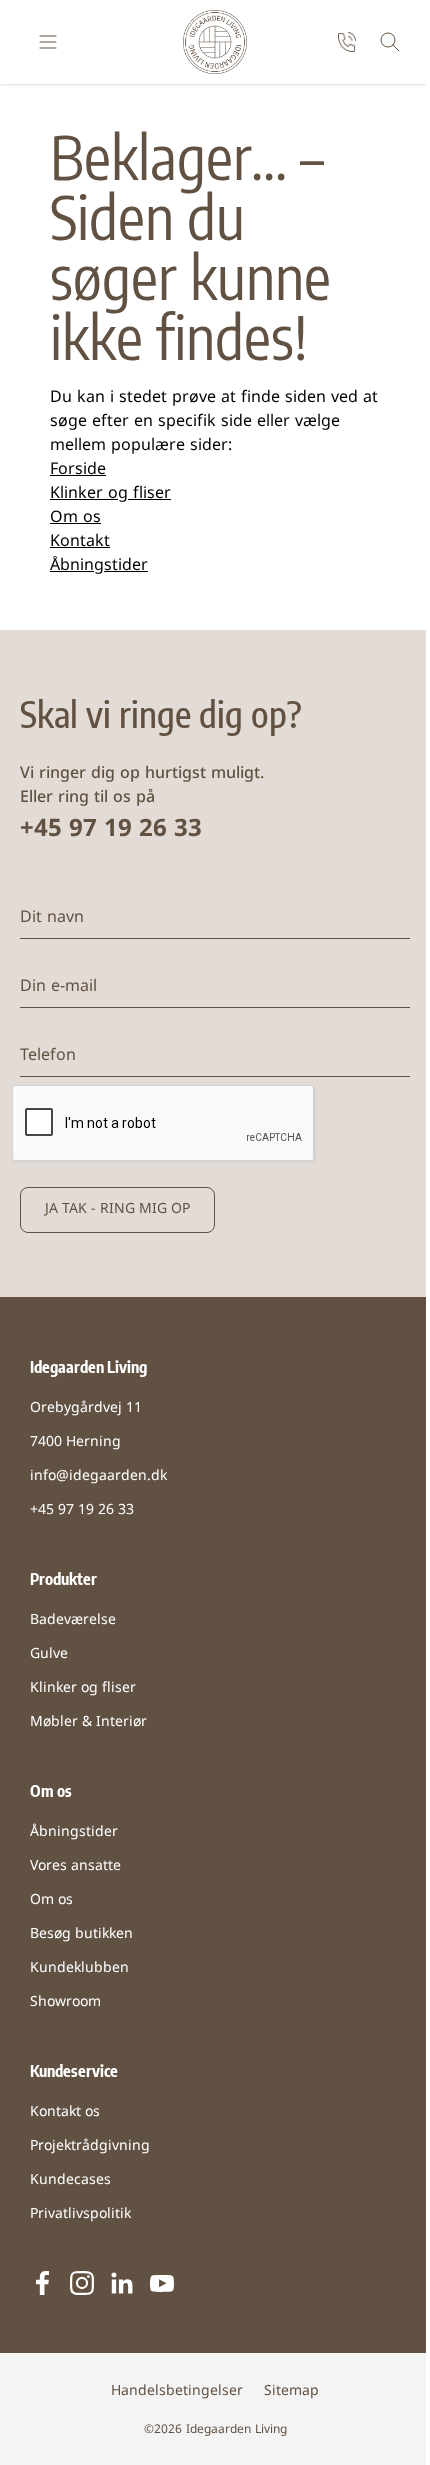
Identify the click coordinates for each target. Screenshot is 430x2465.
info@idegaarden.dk (98, 1476)
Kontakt (80, 542)
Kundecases (70, 2180)
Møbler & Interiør (88, 1722)
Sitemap (291, 2391)
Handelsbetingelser (177, 2391)
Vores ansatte (75, 1866)
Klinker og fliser (110, 494)
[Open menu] (48, 42)
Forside (78, 470)
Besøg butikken (81, 1934)
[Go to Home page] (214, 42)
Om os (75, 518)
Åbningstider (99, 566)
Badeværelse (73, 1620)
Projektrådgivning (90, 2146)
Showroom (65, 2002)
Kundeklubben (79, 1968)
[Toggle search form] (390, 42)
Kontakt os (65, 2112)
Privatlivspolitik (80, 2214)
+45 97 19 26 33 (111, 830)
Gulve (49, 1654)
